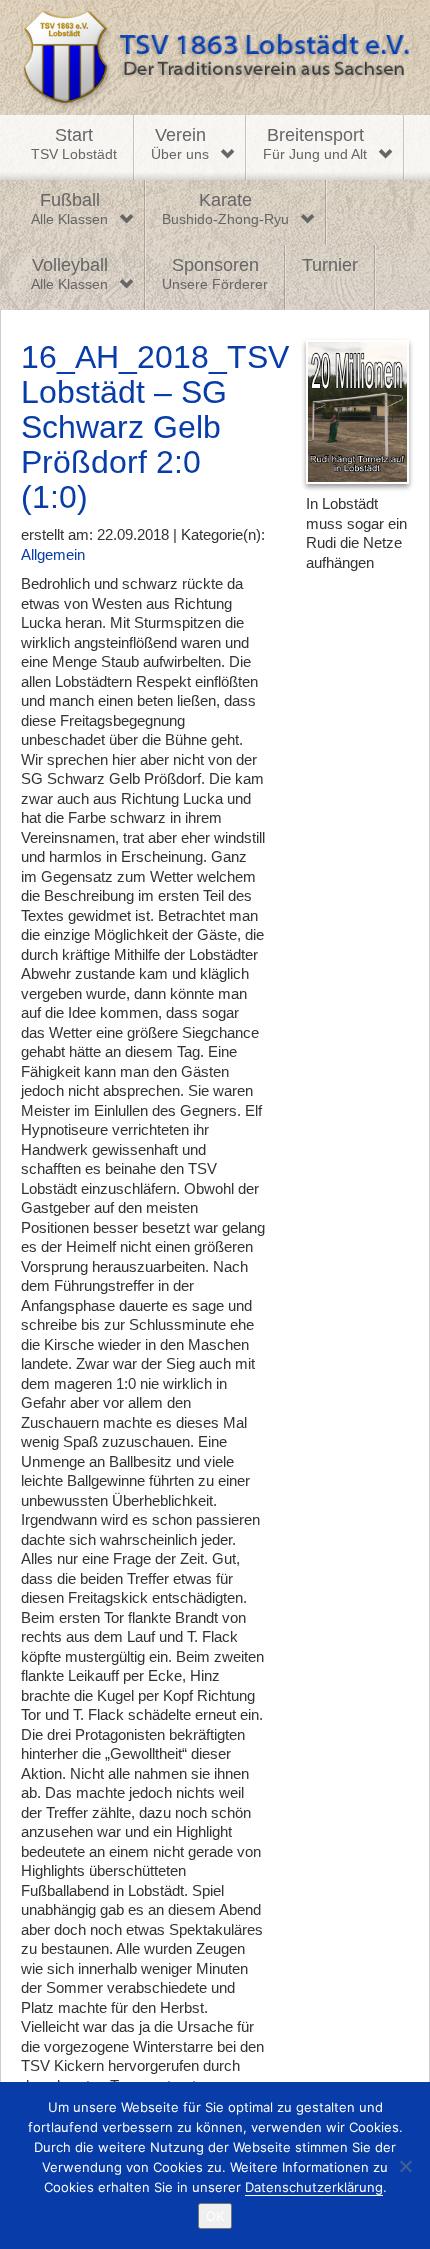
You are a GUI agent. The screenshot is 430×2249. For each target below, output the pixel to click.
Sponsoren (215, 274)
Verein (180, 144)
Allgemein (53, 554)
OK (215, 2216)
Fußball (69, 209)
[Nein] (405, 2166)
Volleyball (69, 274)
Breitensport (315, 144)
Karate (225, 209)
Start (74, 144)
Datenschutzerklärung (314, 2187)
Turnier (330, 265)
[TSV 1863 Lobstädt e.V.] (215, 57)
